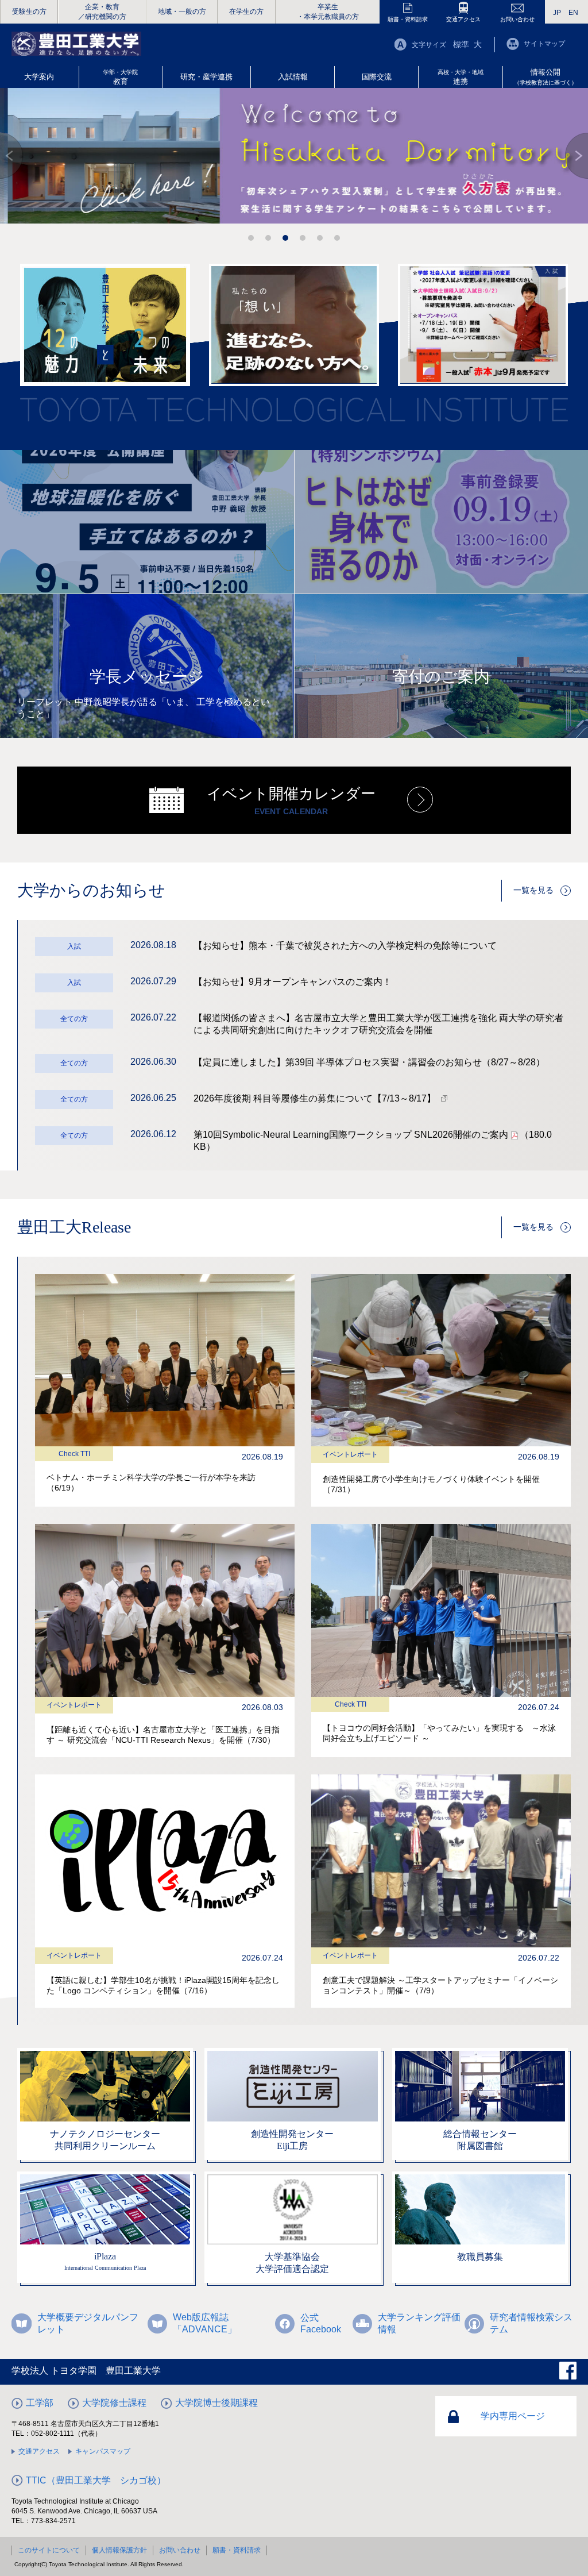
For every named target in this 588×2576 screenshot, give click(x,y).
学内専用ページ (513, 2416)
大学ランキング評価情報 (419, 2323)
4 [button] (303, 238)
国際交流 (377, 77)
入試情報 (293, 77)
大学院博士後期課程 (216, 2403)
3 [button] (285, 238)
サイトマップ (544, 44)
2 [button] (268, 238)
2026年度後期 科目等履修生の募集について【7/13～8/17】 (315, 1098)
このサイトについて (49, 2550)
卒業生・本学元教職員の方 (328, 12)
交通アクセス (463, 19)
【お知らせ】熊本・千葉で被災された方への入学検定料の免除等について (345, 946)
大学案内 (39, 77)
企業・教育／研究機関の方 (102, 12)
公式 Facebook (321, 2323)
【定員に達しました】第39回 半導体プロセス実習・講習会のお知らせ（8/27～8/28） (369, 1062)
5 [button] (320, 238)
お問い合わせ (517, 19)
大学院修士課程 (114, 2403)
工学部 (40, 2403)
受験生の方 (29, 11)
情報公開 (546, 77)
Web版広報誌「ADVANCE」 (205, 2323)
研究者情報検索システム (531, 2323)
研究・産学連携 (206, 77)
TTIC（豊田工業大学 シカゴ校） (96, 2480)
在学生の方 (246, 11)
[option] (294, 156)
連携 (461, 77)
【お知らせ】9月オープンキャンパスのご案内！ (293, 982)
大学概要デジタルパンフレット (88, 2323)
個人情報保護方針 (119, 2550)
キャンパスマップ (103, 2451)
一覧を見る (533, 890)
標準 (461, 44)
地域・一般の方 (182, 11)
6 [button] (337, 238)
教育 (121, 77)
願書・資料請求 (408, 19)
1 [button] (251, 238)
